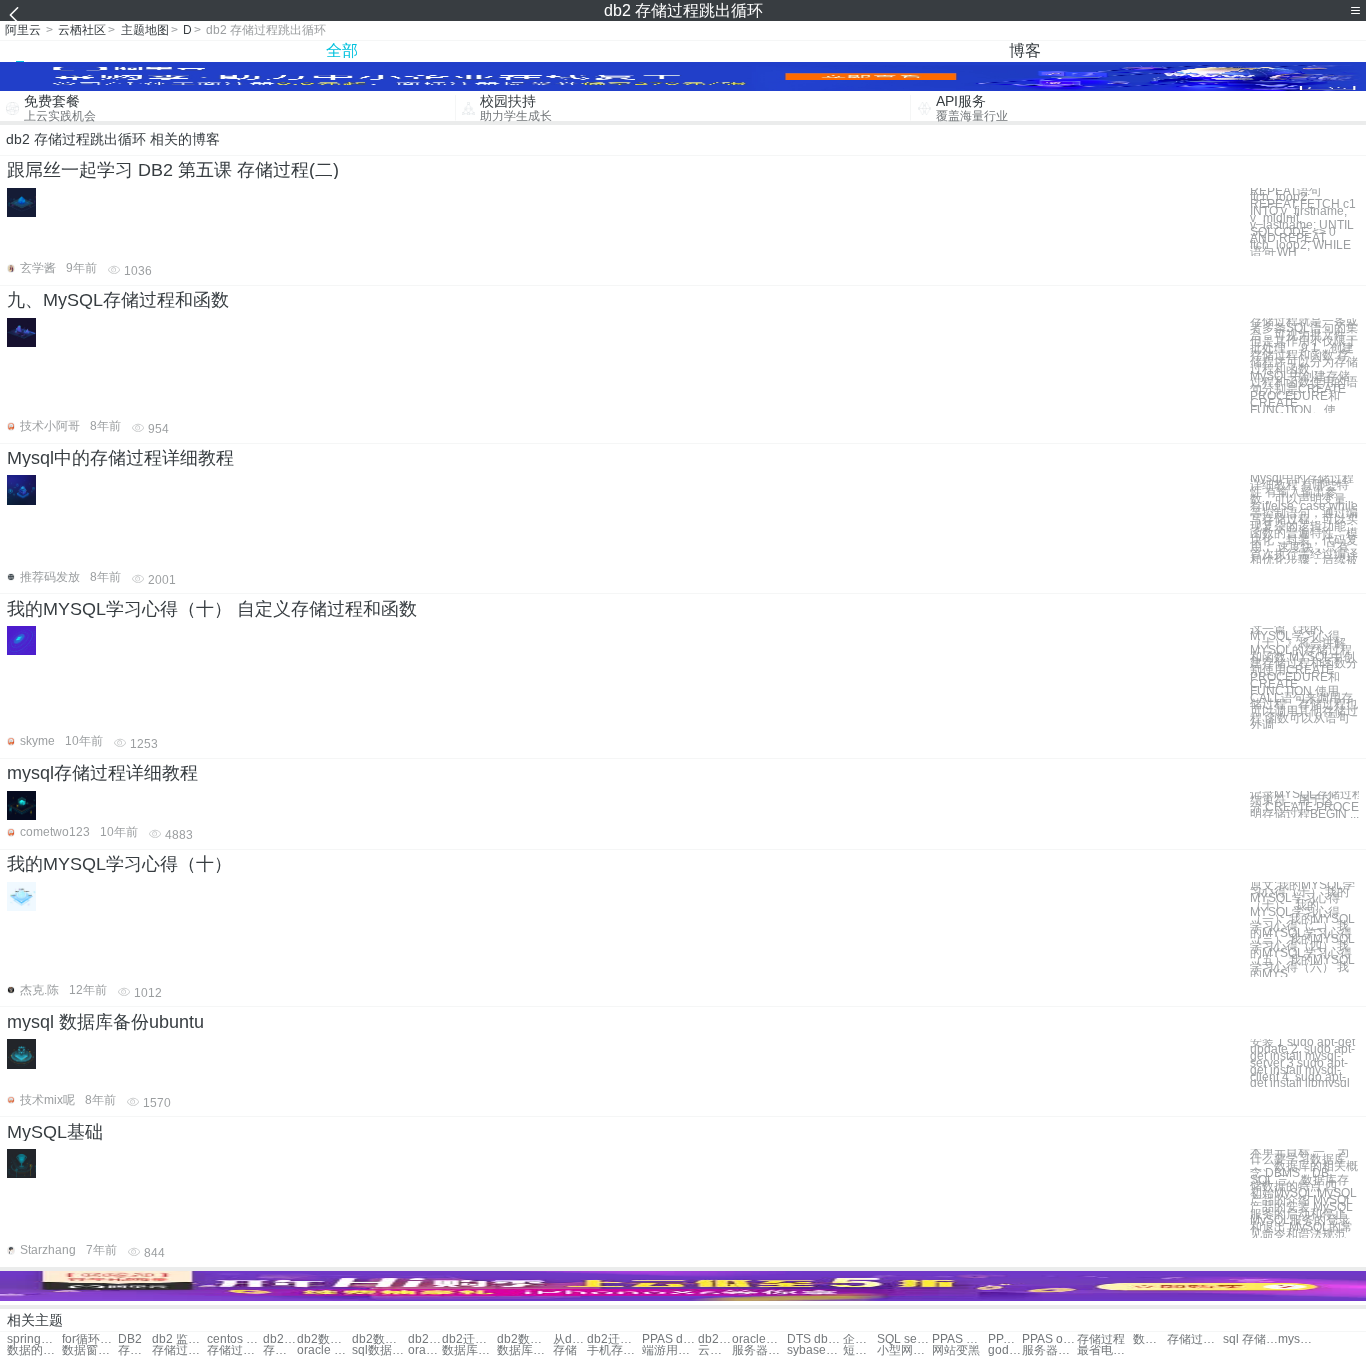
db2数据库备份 (324, 1339)
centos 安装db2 (234, 1339)
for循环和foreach (89, 1339)
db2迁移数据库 (469, 1339)
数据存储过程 (1150, 1339)
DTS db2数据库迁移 (814, 1339)
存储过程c (280, 1350)
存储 (565, 1350)
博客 (1025, 50)
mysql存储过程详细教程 (102, 773)
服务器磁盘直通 (759, 1350)
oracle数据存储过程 (425, 1350)
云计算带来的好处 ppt (715, 1350)
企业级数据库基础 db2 (860, 1339)
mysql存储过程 (1295, 1339)
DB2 (130, 1339)
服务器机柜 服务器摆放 (1049, 1350)
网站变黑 (956, 1350)
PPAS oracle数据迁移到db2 (1049, 1339)
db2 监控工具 (179, 1339)
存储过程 (1101, 1339)
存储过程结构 (1194, 1339)
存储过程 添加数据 (179, 1350)
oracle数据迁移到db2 (759, 1339)
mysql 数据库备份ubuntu (105, 1022)
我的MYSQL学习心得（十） (119, 864)
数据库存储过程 (469, 1350)
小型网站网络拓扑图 (904, 1350)
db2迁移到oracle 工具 (614, 1339)
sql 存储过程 (1250, 1339)
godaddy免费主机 (1005, 1350)
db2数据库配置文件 (524, 1339)
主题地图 (145, 30)
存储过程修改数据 (234, 1350)
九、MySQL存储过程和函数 (118, 300)
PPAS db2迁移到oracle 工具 (1005, 1339)
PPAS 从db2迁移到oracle (959, 1339)
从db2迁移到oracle (570, 1339)
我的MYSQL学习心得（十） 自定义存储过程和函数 (212, 609)
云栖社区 (82, 30)
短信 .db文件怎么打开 (860, 1350)
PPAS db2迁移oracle (669, 1339)
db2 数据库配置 (425, 1339)
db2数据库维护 (379, 1339)
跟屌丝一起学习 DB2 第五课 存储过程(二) (173, 170)
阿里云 (23, 30)
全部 (342, 50)
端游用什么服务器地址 (669, 1350)
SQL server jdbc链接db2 (904, 1339)
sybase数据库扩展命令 (814, 1350)
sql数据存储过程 (379, 1350)
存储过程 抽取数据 (135, 1350)
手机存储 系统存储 (614, 1350)
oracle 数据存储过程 (324, 1350)
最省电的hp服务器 (1104, 1350)
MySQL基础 (55, 1132)
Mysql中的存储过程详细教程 (120, 458)
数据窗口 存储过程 (89, 1350)
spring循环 (34, 1339)
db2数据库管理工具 (715, 1339)
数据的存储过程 (34, 1350)
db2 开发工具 (280, 1339)
